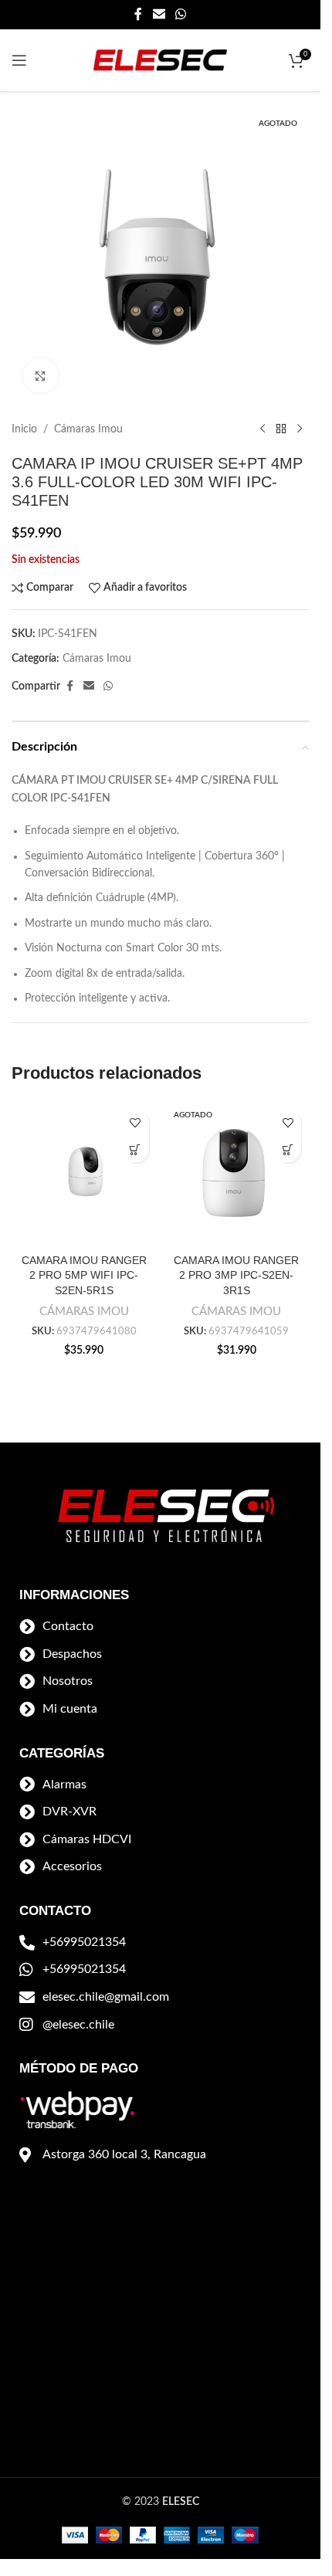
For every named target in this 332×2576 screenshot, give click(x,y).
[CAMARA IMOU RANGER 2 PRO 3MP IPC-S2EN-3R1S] (237, 1174)
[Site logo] (161, 60)
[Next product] (300, 429)
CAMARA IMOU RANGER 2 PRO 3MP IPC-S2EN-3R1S (236, 1275)
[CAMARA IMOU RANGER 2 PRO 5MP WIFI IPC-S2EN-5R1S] (84, 1174)
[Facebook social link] (138, 14)
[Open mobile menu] (19, 60)
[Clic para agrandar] (41, 376)
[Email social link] (159, 14)
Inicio (24, 429)
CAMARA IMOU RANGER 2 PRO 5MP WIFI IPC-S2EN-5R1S (84, 1275)
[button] (136, 1149)
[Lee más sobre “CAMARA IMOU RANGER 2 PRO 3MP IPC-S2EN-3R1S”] (288, 1149)
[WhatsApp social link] (181, 14)
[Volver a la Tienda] (281, 429)
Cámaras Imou (88, 429)
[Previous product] (263, 429)
